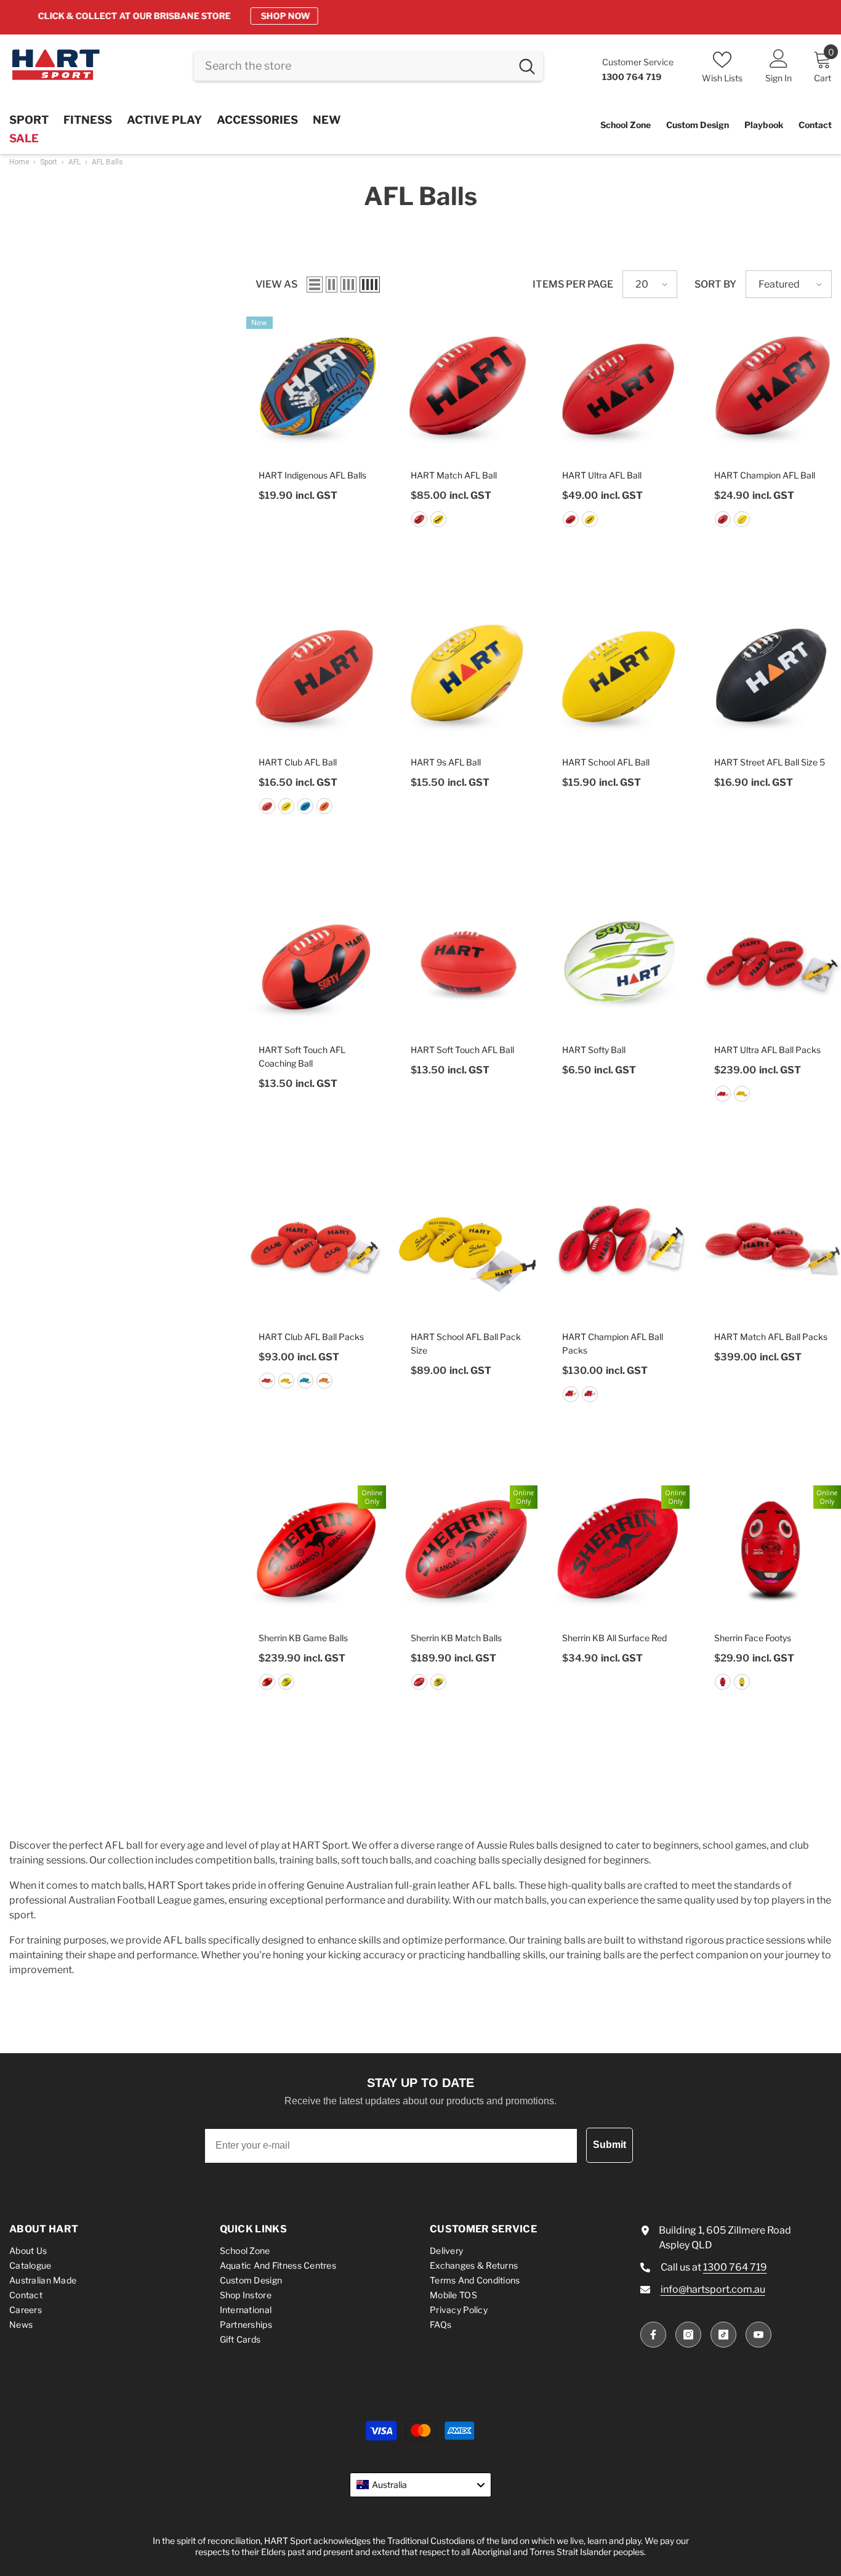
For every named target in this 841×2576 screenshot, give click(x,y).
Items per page (573, 284)
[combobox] (352, 66)
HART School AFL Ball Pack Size (466, 1343)
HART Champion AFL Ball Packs (613, 1343)
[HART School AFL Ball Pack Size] (468, 1249)
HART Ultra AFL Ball (602, 475)
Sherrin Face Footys (753, 1638)
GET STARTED (523, 16)
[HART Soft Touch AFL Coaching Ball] (316, 961)
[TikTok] (723, 2335)
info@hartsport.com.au (713, 2289)
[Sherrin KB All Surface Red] (620, 1549)
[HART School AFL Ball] (620, 674)
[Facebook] (653, 2335)
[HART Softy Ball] (620, 961)
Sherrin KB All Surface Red (614, 1638)
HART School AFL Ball (606, 762)
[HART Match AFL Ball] (468, 386)
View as (276, 284)
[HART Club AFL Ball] (316, 674)
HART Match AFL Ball (454, 475)
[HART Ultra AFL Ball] (620, 386)
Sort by (715, 284)
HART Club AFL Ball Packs (311, 1337)
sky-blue (305, 806)
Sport (49, 162)
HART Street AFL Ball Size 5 (770, 762)
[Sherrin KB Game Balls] (316, 1549)
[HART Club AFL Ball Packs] (316, 1249)
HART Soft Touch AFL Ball (462, 1050)
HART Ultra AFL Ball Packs (767, 1050)
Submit (610, 2145)
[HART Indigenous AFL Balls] (316, 386)
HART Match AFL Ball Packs (771, 1337)
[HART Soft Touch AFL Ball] (468, 961)
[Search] (368, 66)
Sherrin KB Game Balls (303, 1638)
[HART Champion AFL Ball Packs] (620, 1249)
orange (324, 806)
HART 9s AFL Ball (446, 762)
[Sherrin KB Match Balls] (468, 1549)
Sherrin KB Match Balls (456, 1638)
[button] (315, 285)
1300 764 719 (735, 2267)
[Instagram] (688, 2335)
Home (19, 162)
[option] (420, 16)
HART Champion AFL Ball (765, 475)
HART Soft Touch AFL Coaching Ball (302, 1056)
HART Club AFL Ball (298, 762)
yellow (438, 519)
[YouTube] (759, 2335)
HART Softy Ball (594, 1050)
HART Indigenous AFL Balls (312, 475)
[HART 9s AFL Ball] (468, 674)
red (419, 519)
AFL (74, 162)
